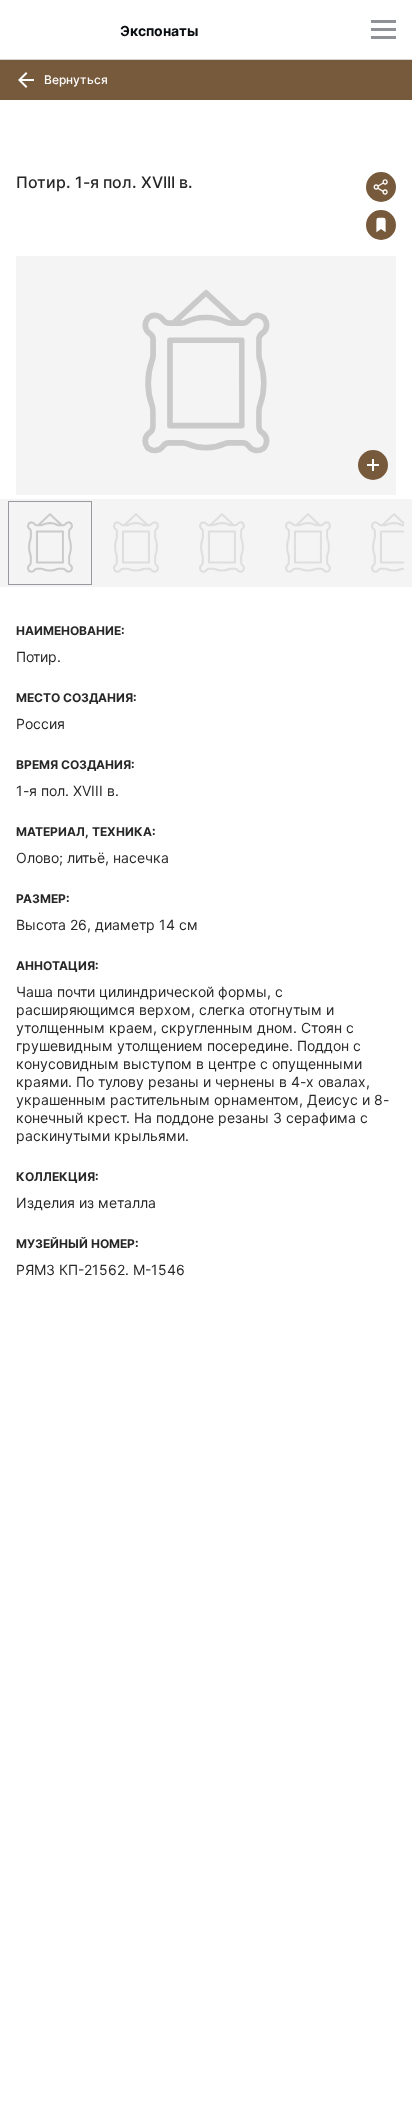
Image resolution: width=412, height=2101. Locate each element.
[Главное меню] (383, 29)
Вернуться (74, 79)
